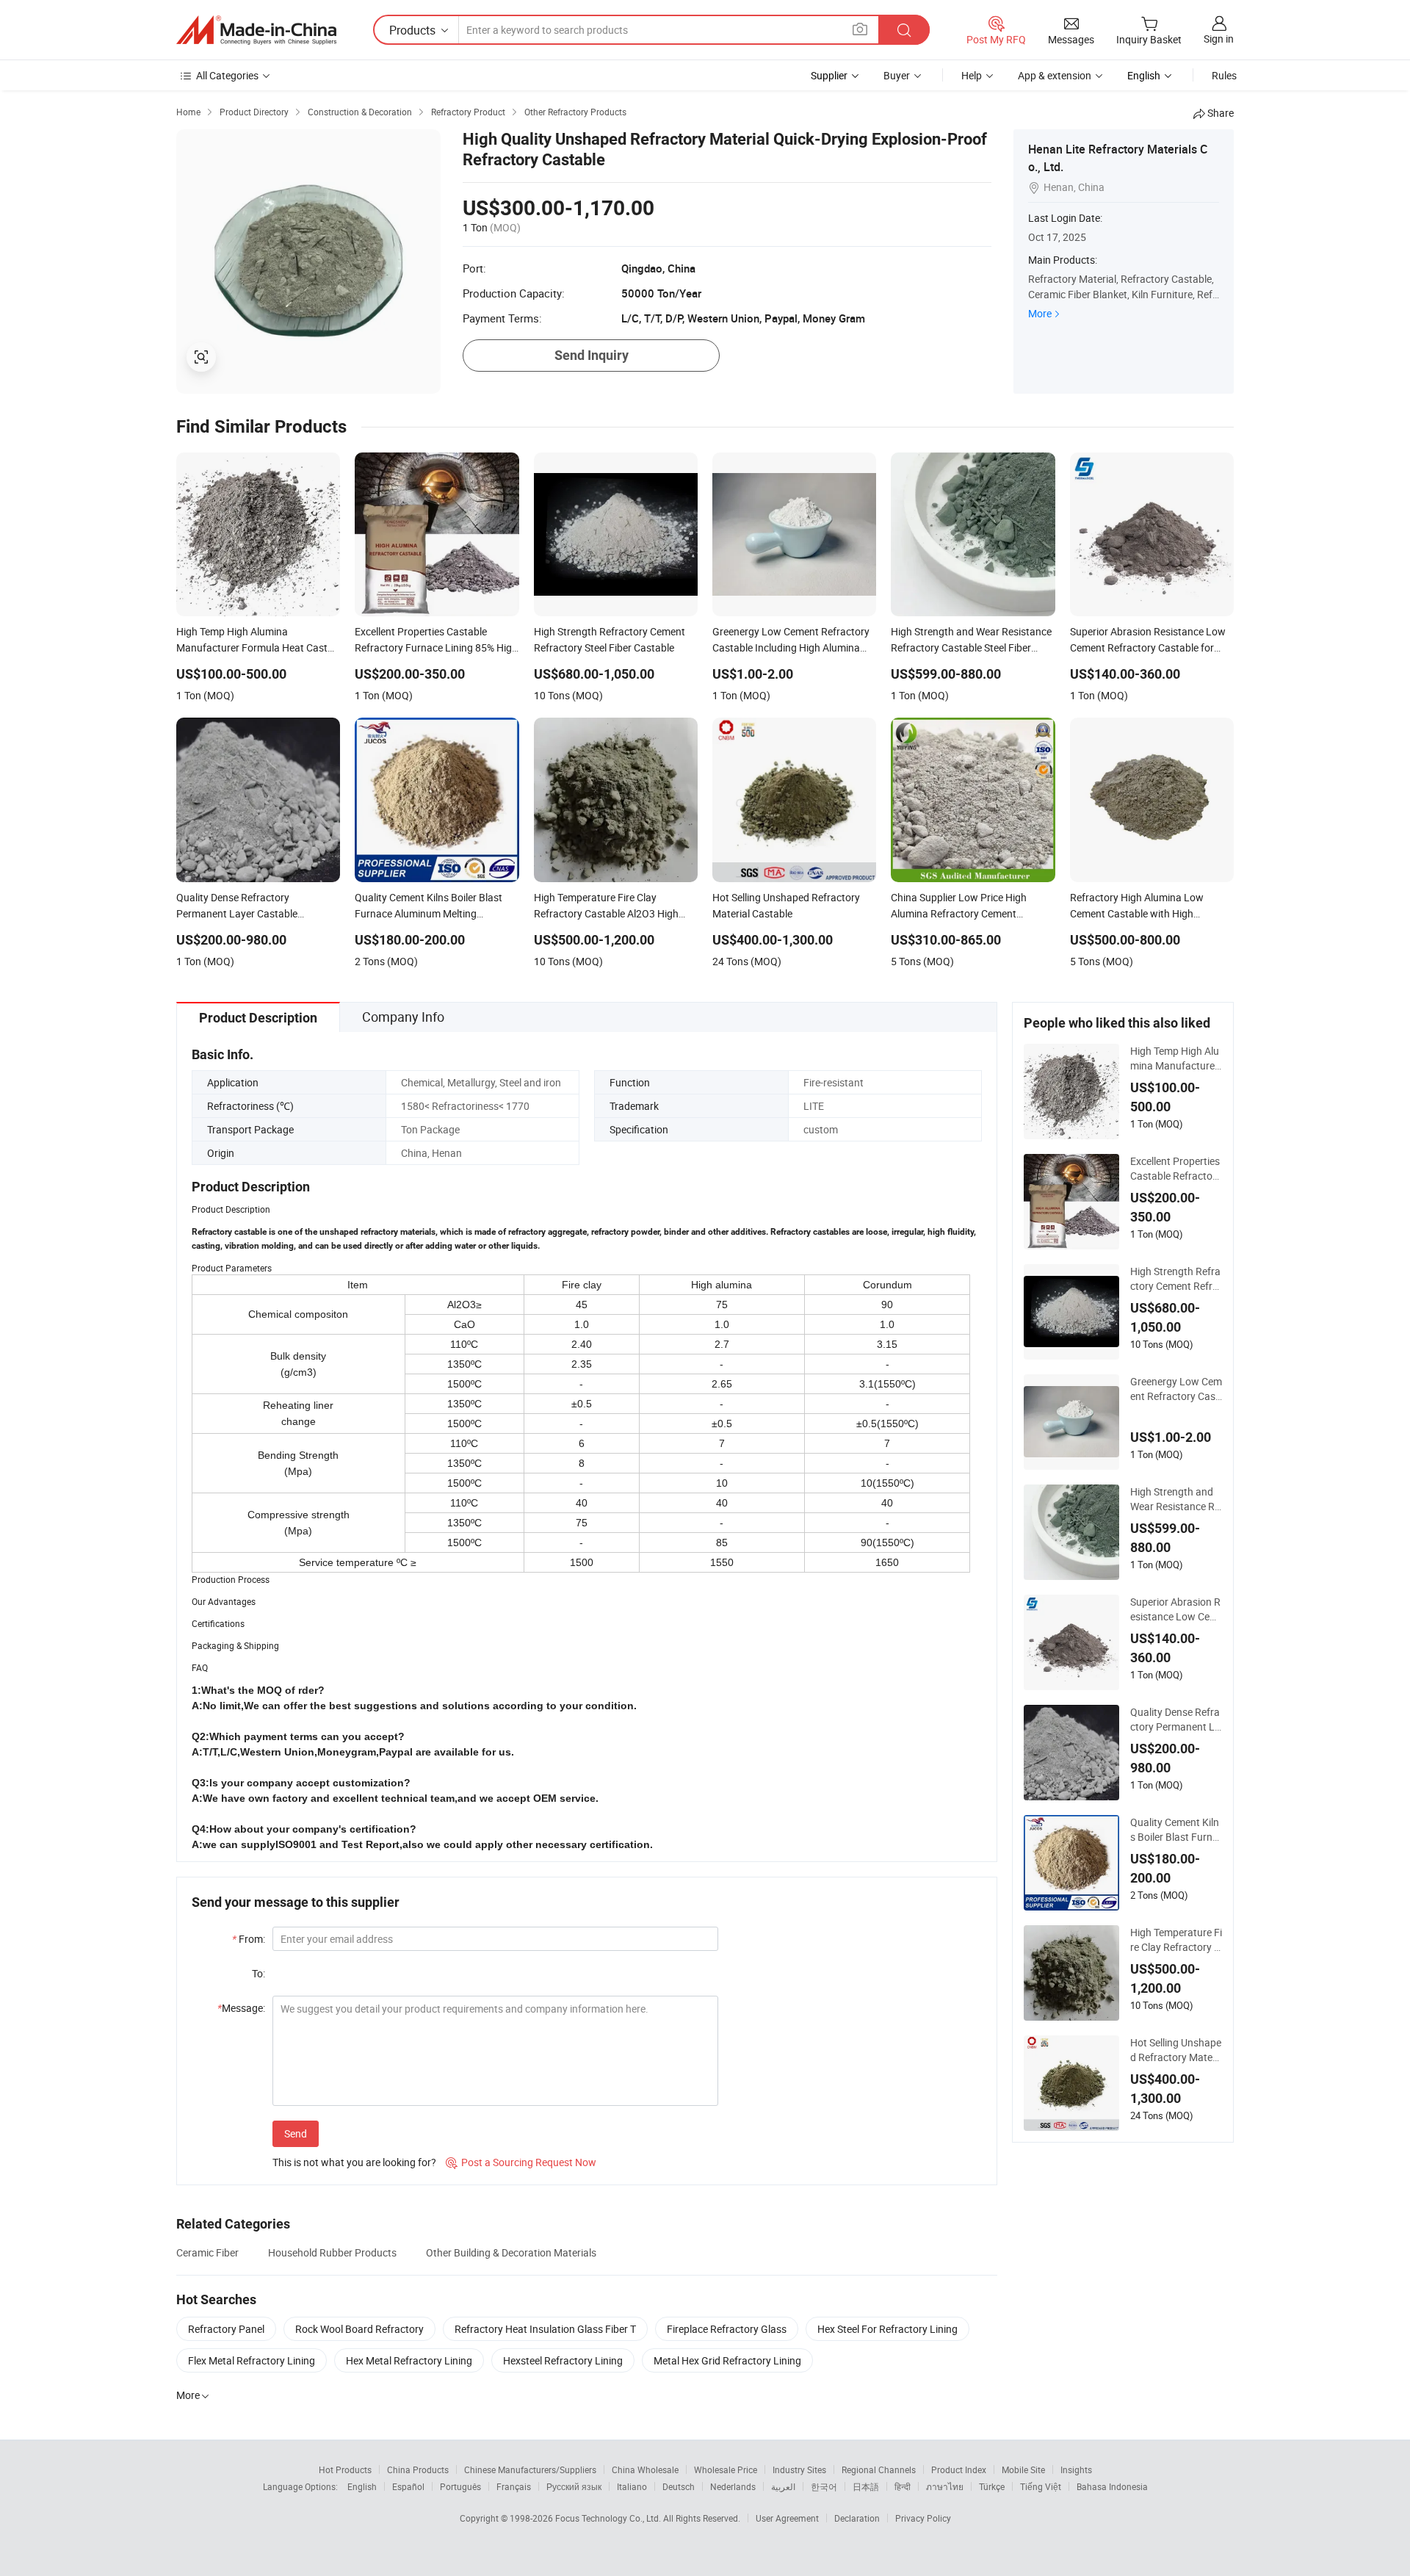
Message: (241, 2008)
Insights (1076, 2469)
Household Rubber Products (332, 2252)
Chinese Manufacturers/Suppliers (530, 2469)
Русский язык (574, 2486)
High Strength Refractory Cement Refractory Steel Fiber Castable (1175, 1279)
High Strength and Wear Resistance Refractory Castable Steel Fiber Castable (1176, 1499)
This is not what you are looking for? (354, 2162)
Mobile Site (1023, 2469)
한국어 (824, 2486)
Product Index (959, 2469)
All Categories (227, 75)
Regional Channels (879, 2469)
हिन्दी (903, 2486)
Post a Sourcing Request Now (521, 2162)
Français (514, 2486)
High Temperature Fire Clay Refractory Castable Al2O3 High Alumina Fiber (1176, 1940)
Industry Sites (799, 2469)
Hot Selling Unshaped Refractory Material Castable (1176, 2050)
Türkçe (992, 2486)
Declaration (857, 2518)
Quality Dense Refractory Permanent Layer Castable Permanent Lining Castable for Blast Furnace (1175, 1720)
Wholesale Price (726, 2469)
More (1040, 313)
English (362, 2486)
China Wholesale (645, 2469)
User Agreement (787, 2518)
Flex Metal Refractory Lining (252, 2360)
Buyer (897, 75)
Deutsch (679, 2486)
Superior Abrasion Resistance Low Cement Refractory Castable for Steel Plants (1175, 1609)
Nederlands (733, 2486)
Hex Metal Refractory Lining (409, 2360)
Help (972, 75)
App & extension (1055, 75)
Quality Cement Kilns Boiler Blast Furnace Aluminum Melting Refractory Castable (1176, 1830)
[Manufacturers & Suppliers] (256, 30)
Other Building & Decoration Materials (511, 2252)
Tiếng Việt (1041, 2486)
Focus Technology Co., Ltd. (609, 2518)
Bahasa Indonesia (1112, 2486)
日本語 (866, 2486)
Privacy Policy (923, 2518)
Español (408, 2486)
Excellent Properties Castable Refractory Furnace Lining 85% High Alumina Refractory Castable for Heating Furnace (1176, 1169)
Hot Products (345, 2469)
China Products (418, 2469)
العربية (783, 2486)
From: (249, 1939)
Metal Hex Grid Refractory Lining (727, 2360)
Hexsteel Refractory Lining (563, 2360)
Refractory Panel (226, 2329)
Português (460, 2486)
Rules (1224, 75)
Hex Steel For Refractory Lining (887, 2329)
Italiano (632, 2486)
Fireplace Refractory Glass (727, 2329)
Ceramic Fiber (207, 2252)
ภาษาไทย (945, 2486)
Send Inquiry (592, 355)
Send (296, 2133)
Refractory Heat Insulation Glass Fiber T (545, 2329)
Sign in (1219, 39)
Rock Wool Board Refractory (359, 2329)
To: (258, 1973)
